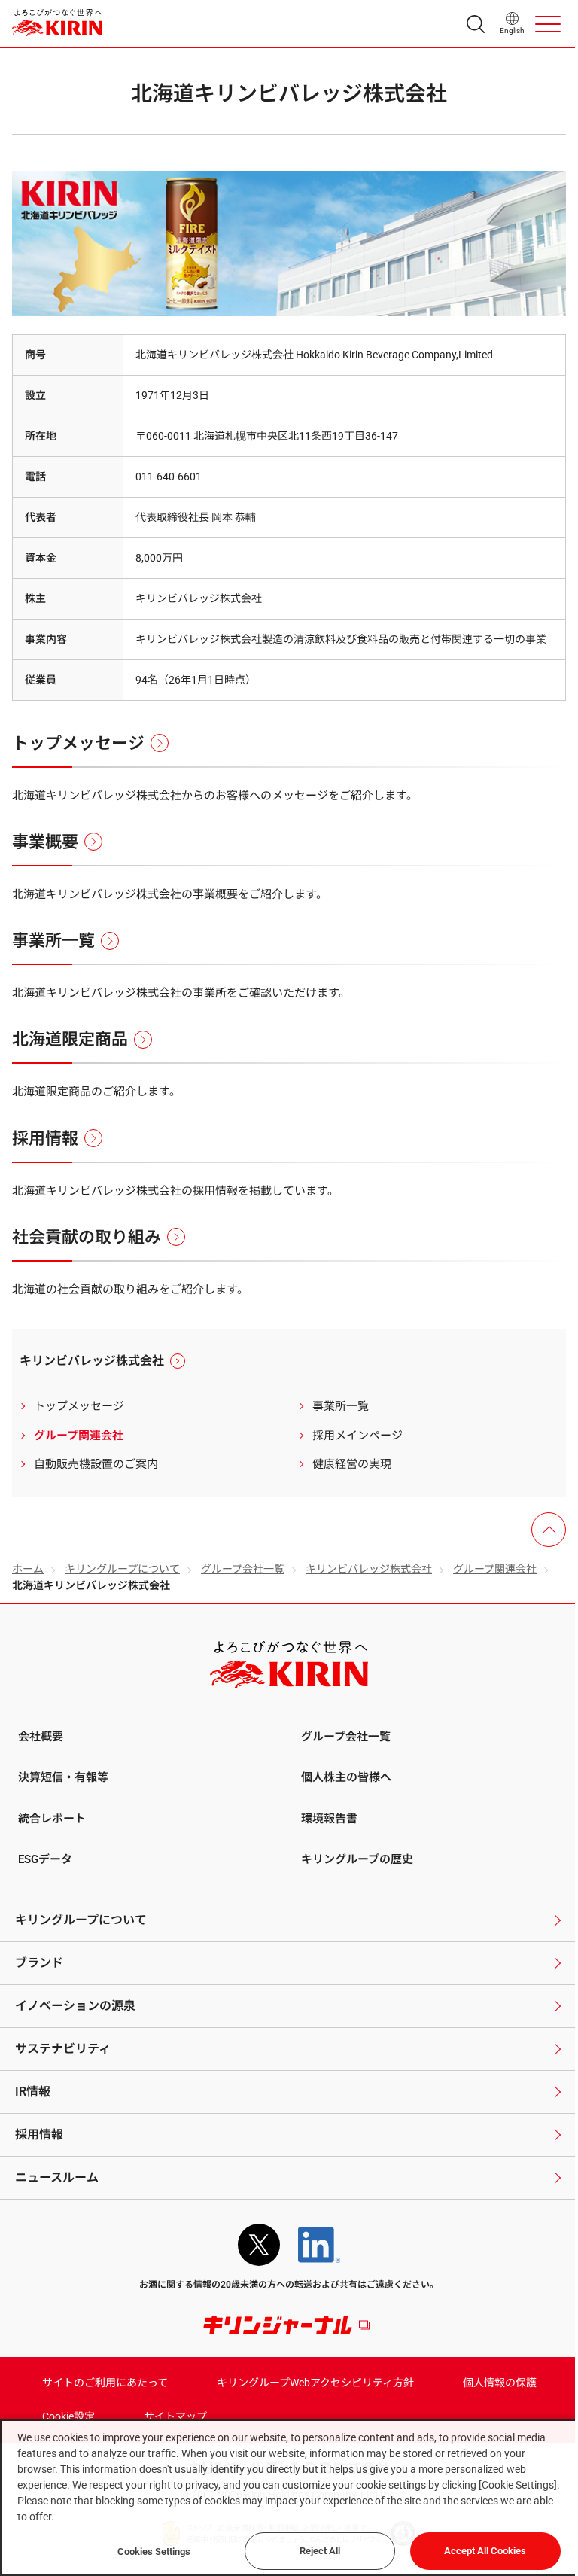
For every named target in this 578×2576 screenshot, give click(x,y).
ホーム (28, 1569)
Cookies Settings (154, 2552)
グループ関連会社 (495, 1569)
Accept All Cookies (485, 2551)
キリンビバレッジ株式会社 (369, 1569)
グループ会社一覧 (243, 1569)
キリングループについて (122, 1569)
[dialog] (289, 2497)
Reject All (320, 2551)
